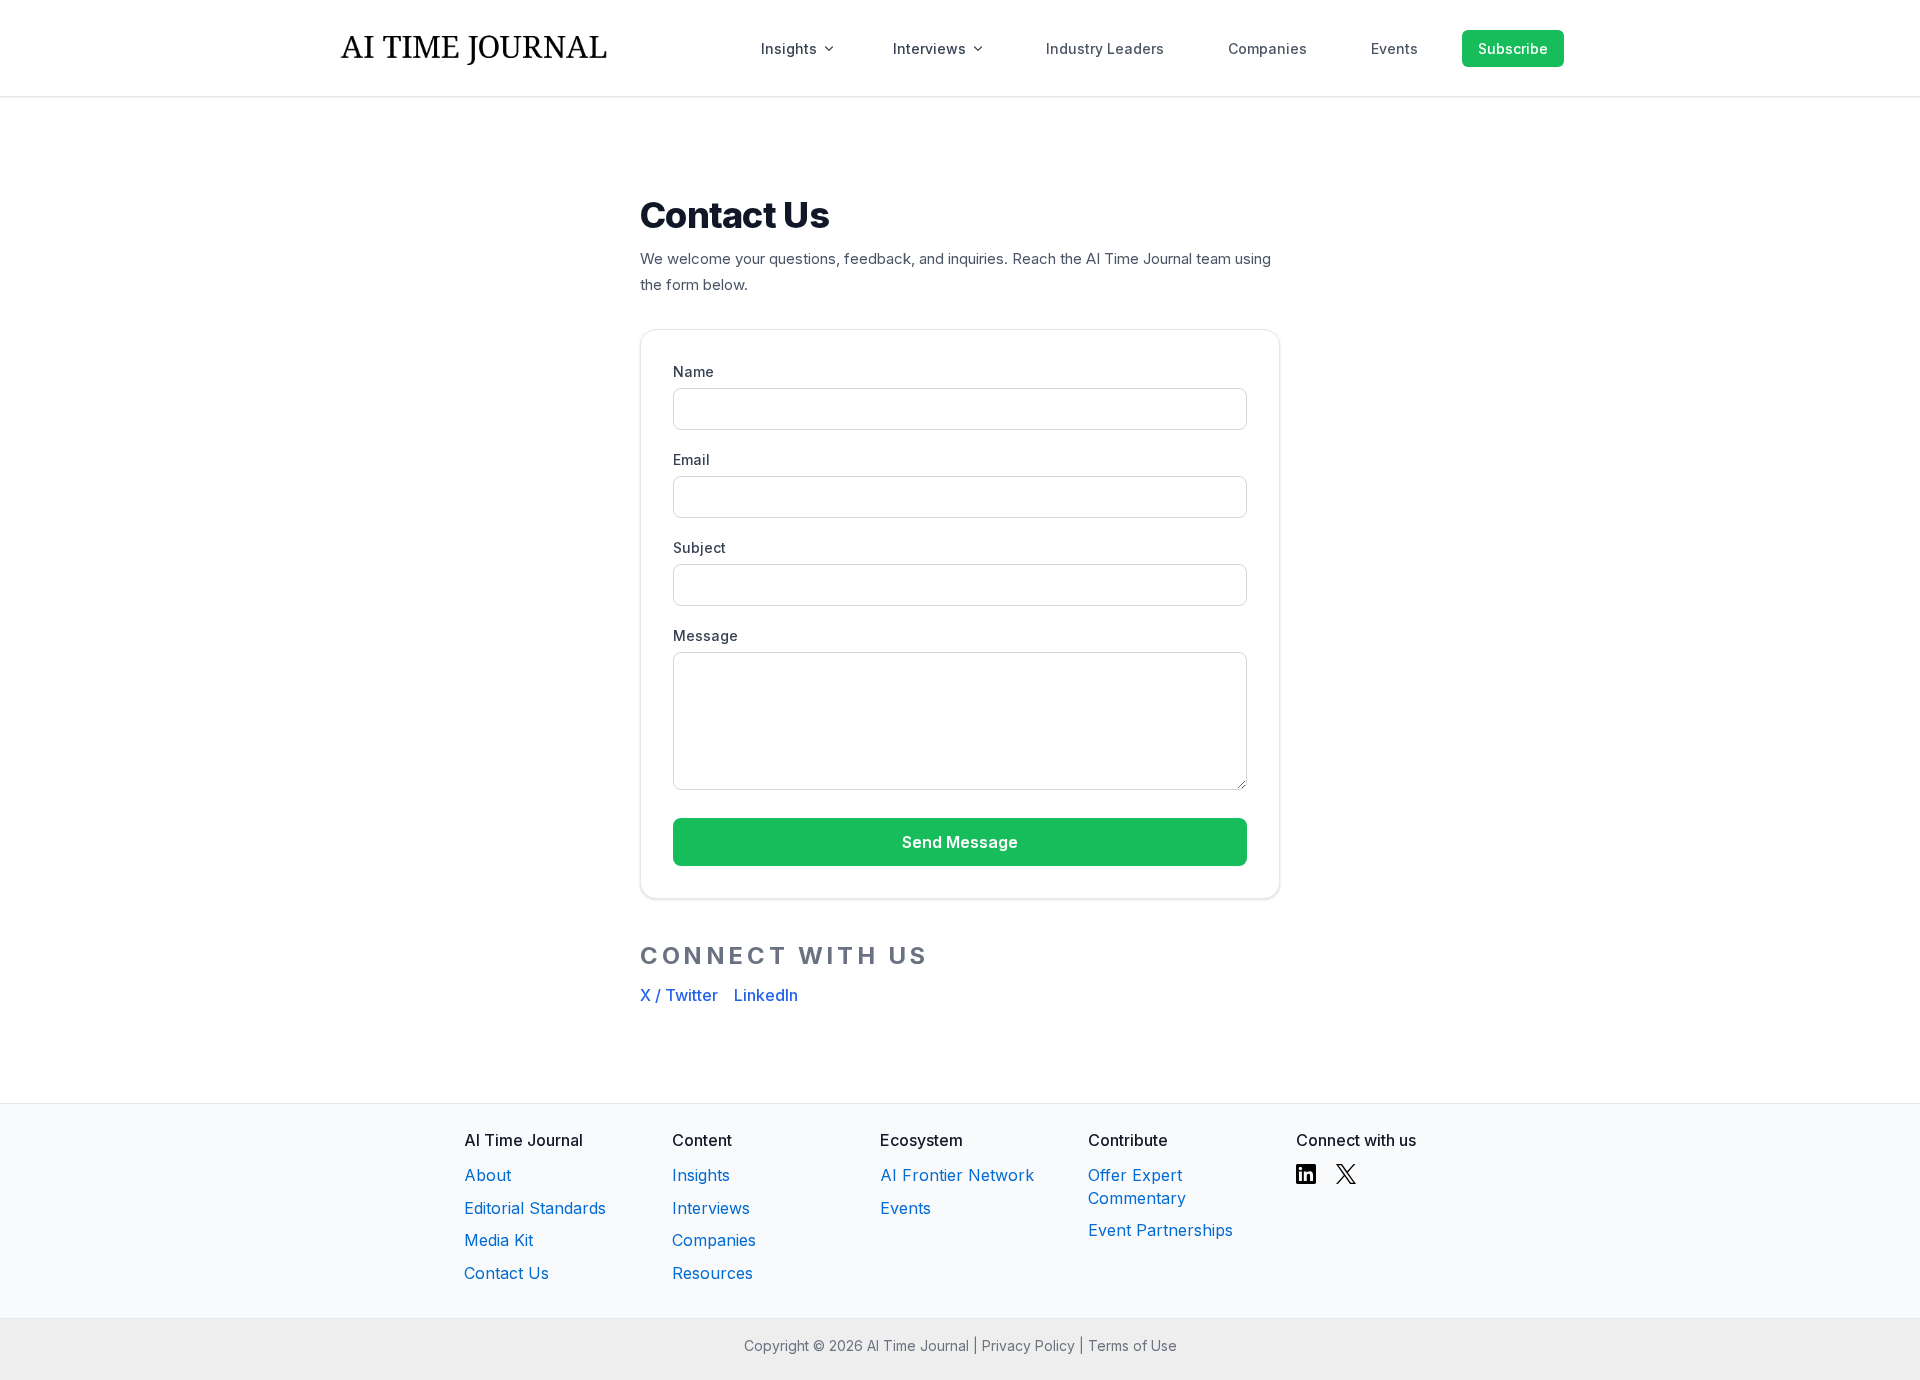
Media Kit (498, 1240)
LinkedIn (766, 995)
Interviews (929, 48)
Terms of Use (1132, 1345)
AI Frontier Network (957, 1175)
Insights (789, 48)
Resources (712, 1273)
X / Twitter (679, 995)
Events (1394, 48)
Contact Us (506, 1273)
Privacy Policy (1028, 1345)
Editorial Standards (535, 1208)
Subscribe (1513, 48)
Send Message (960, 842)
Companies (1267, 48)
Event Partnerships (1160, 1230)
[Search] (1442, 48)
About (487, 1175)
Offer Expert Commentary (1137, 1186)
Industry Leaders (1105, 48)
